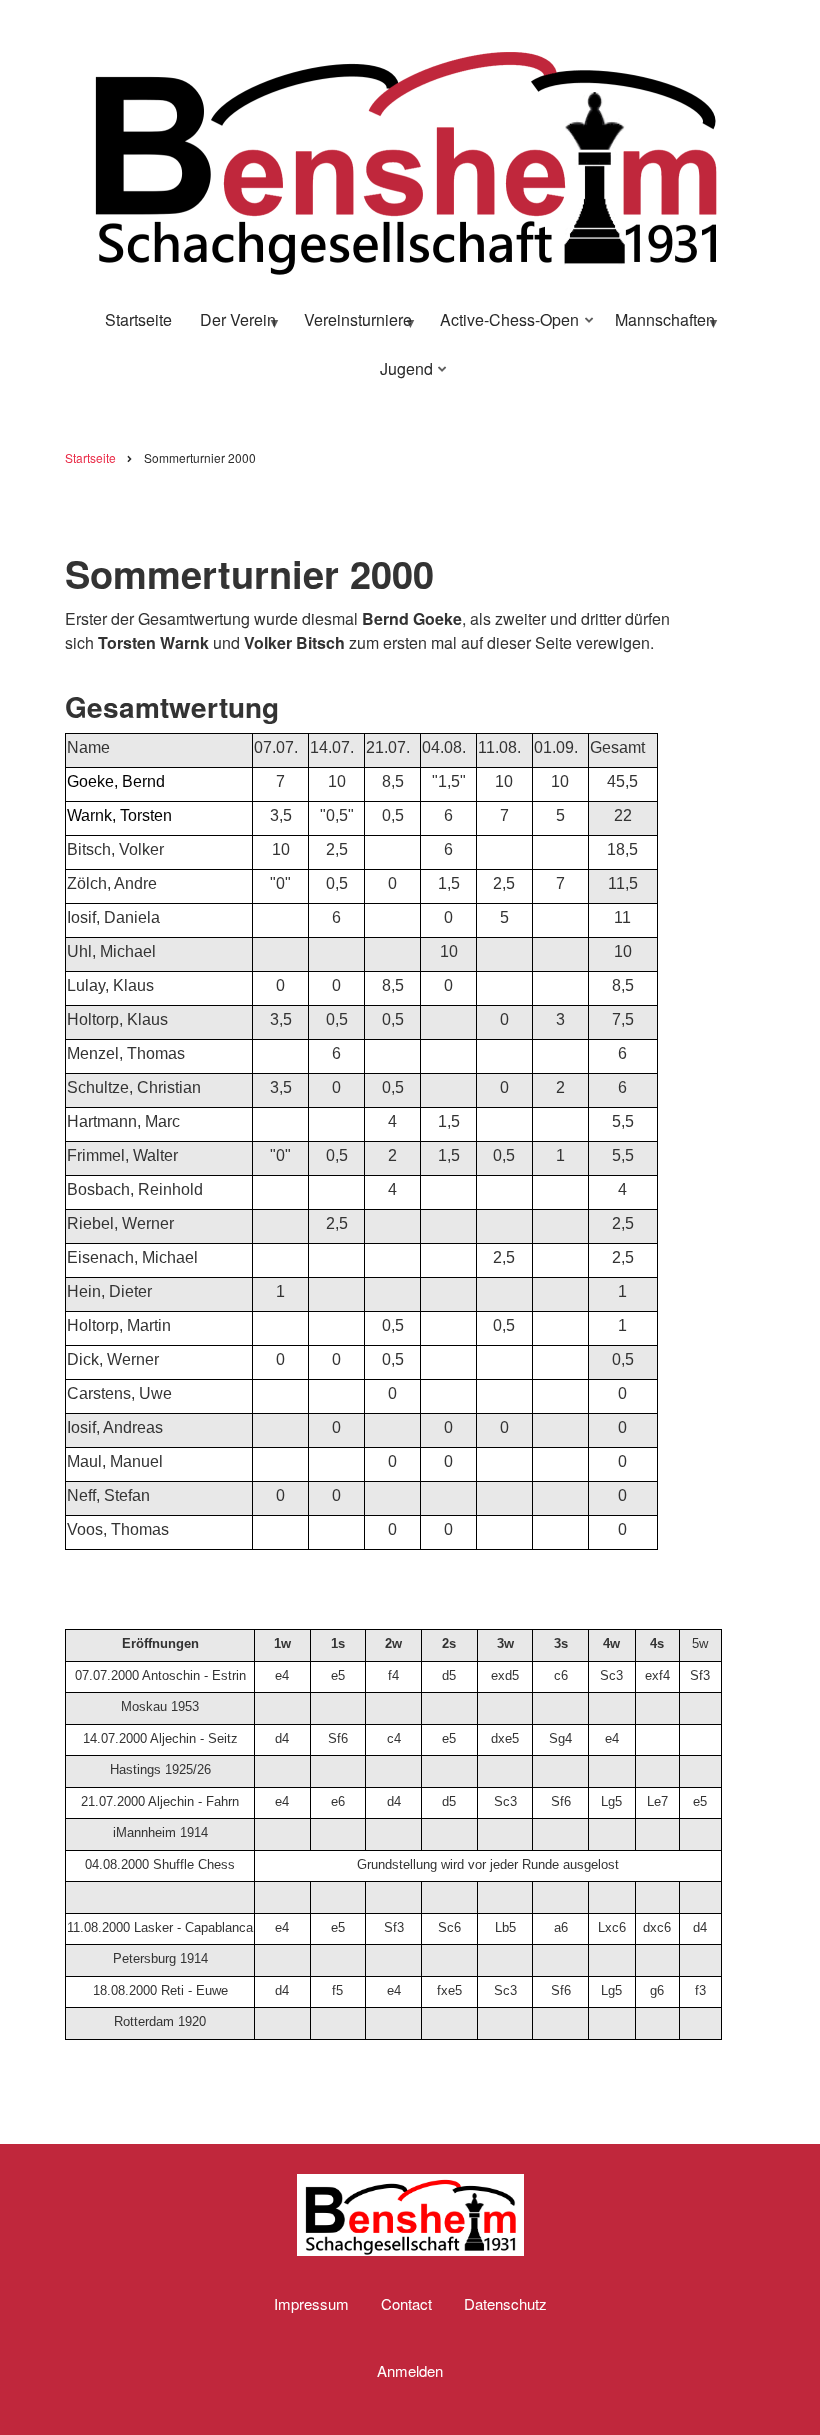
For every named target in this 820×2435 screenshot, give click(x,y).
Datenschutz (505, 2304)
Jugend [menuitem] (400, 376)
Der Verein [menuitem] (232, 327)
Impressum (311, 2304)
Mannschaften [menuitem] (659, 327)
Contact (406, 2304)
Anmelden (410, 2371)
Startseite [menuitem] (138, 319)
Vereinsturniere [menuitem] (352, 327)
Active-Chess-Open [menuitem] (503, 327)
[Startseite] (405, 156)
